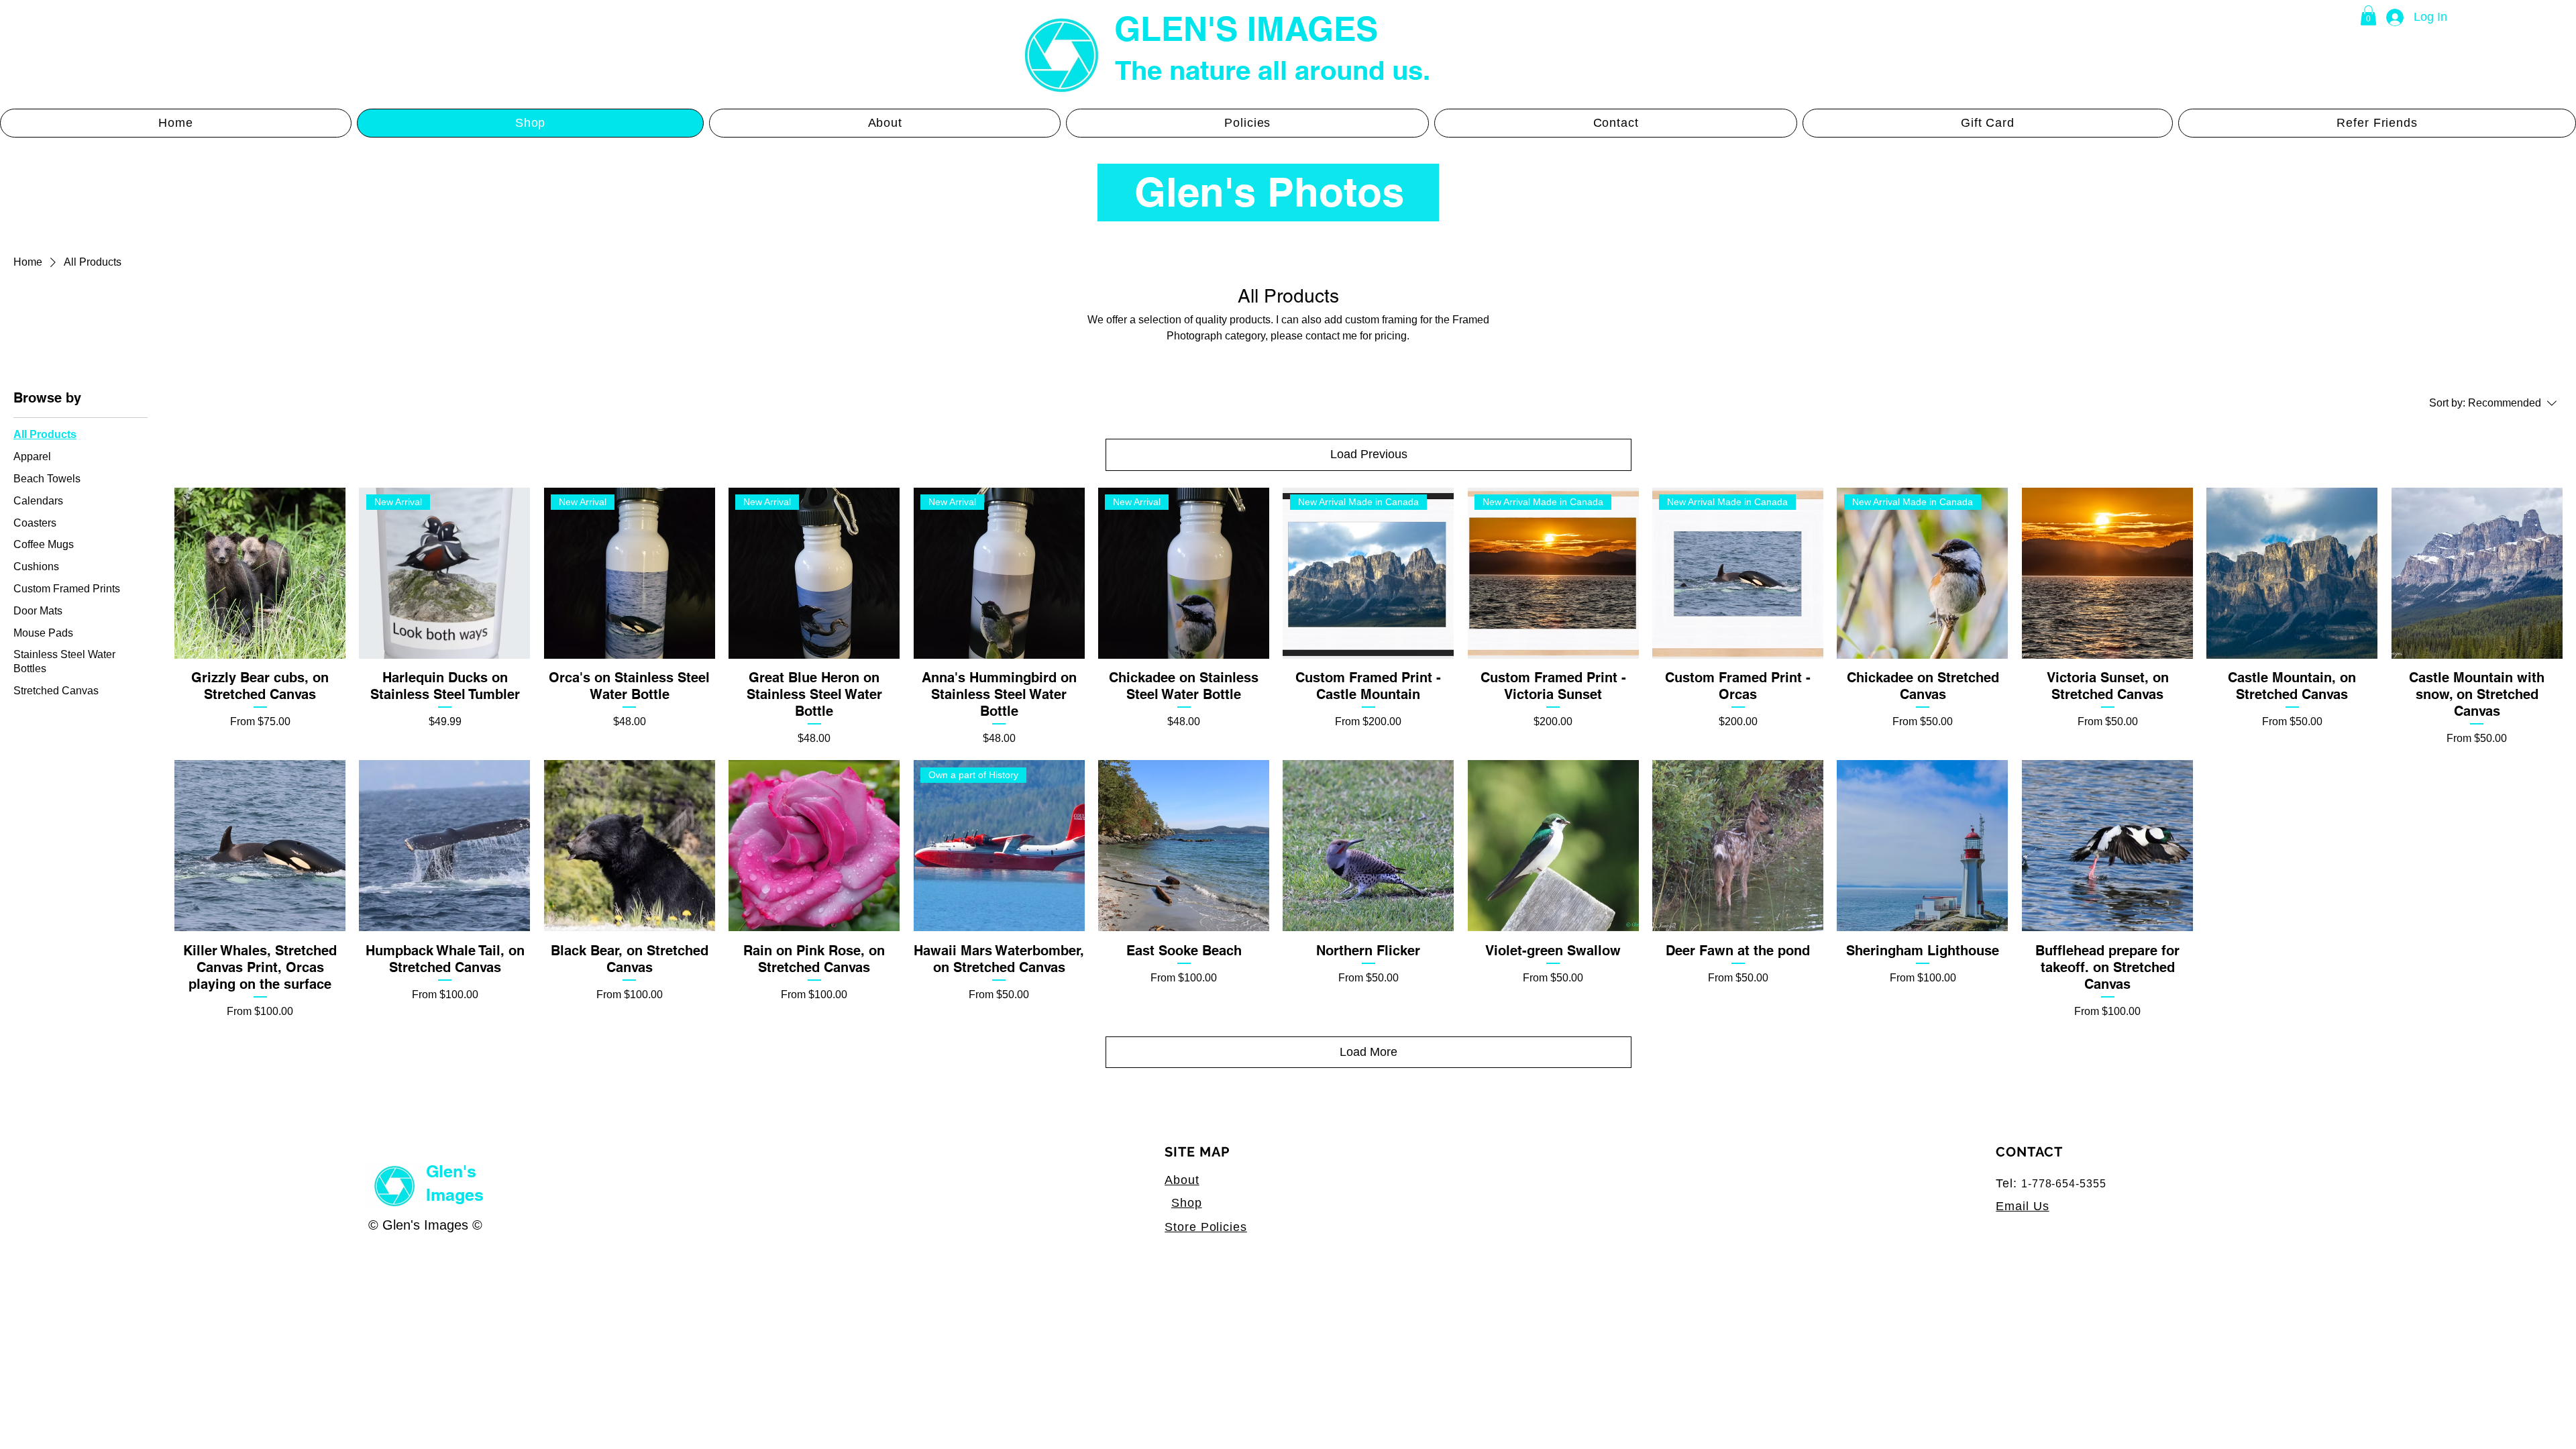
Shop (1187, 1203)
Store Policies (1206, 1227)
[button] (2368, 15)
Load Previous (1369, 454)
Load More (1368, 1052)
